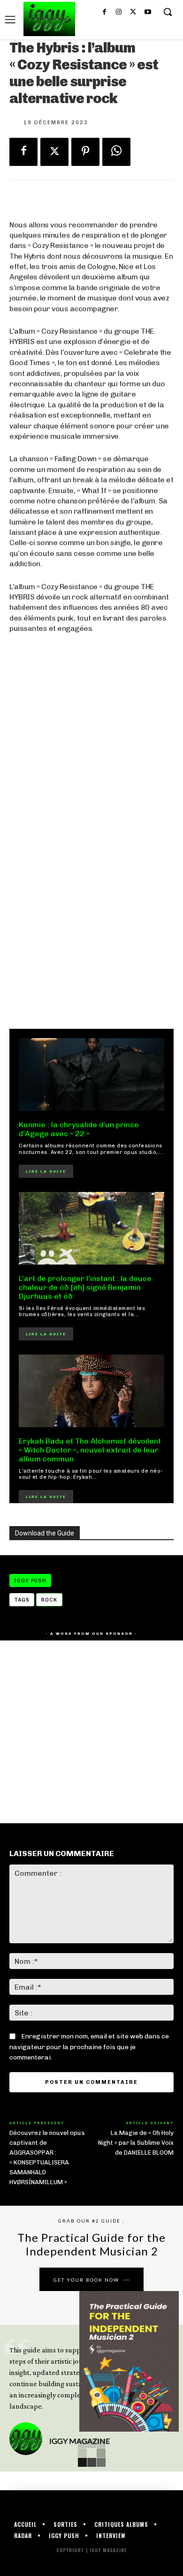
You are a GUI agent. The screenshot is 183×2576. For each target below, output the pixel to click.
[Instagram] (119, 12)
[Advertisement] (91, 913)
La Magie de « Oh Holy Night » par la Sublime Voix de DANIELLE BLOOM (136, 2143)
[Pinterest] (85, 152)
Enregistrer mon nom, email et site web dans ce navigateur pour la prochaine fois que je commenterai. (89, 2047)
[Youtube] (148, 12)
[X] (133, 12)
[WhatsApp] (116, 152)
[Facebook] (104, 12)
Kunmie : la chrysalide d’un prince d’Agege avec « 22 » (79, 1129)
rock (49, 1600)
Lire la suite (46, 1171)
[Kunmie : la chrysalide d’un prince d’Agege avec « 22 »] (91, 1075)
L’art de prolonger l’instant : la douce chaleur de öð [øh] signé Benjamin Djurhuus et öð (85, 1287)
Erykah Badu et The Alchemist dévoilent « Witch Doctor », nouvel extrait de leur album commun (90, 1450)
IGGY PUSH (30, 1581)
